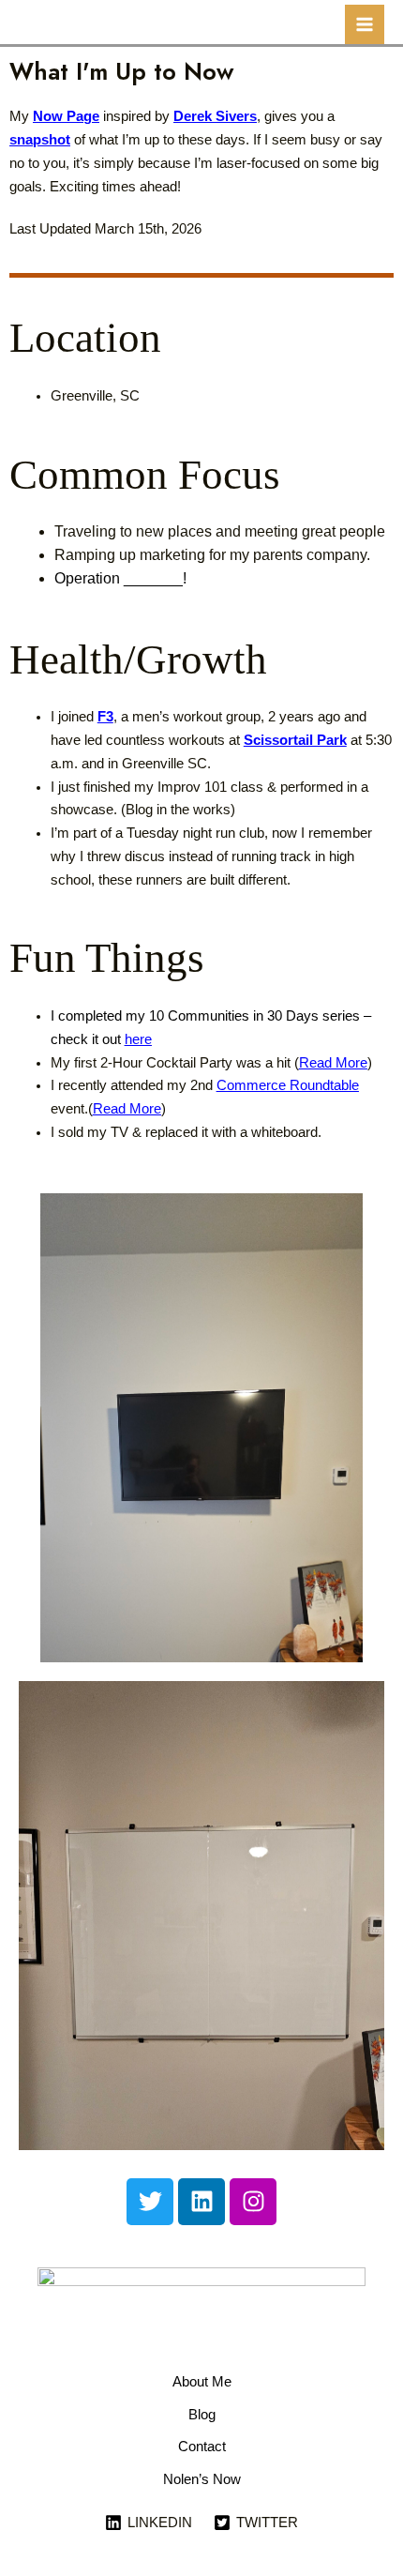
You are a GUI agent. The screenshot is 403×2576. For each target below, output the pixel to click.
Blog (202, 2415)
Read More (333, 1063)
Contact (202, 2447)
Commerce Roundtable (288, 1085)
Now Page (66, 116)
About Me (202, 2382)
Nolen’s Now (202, 2479)
